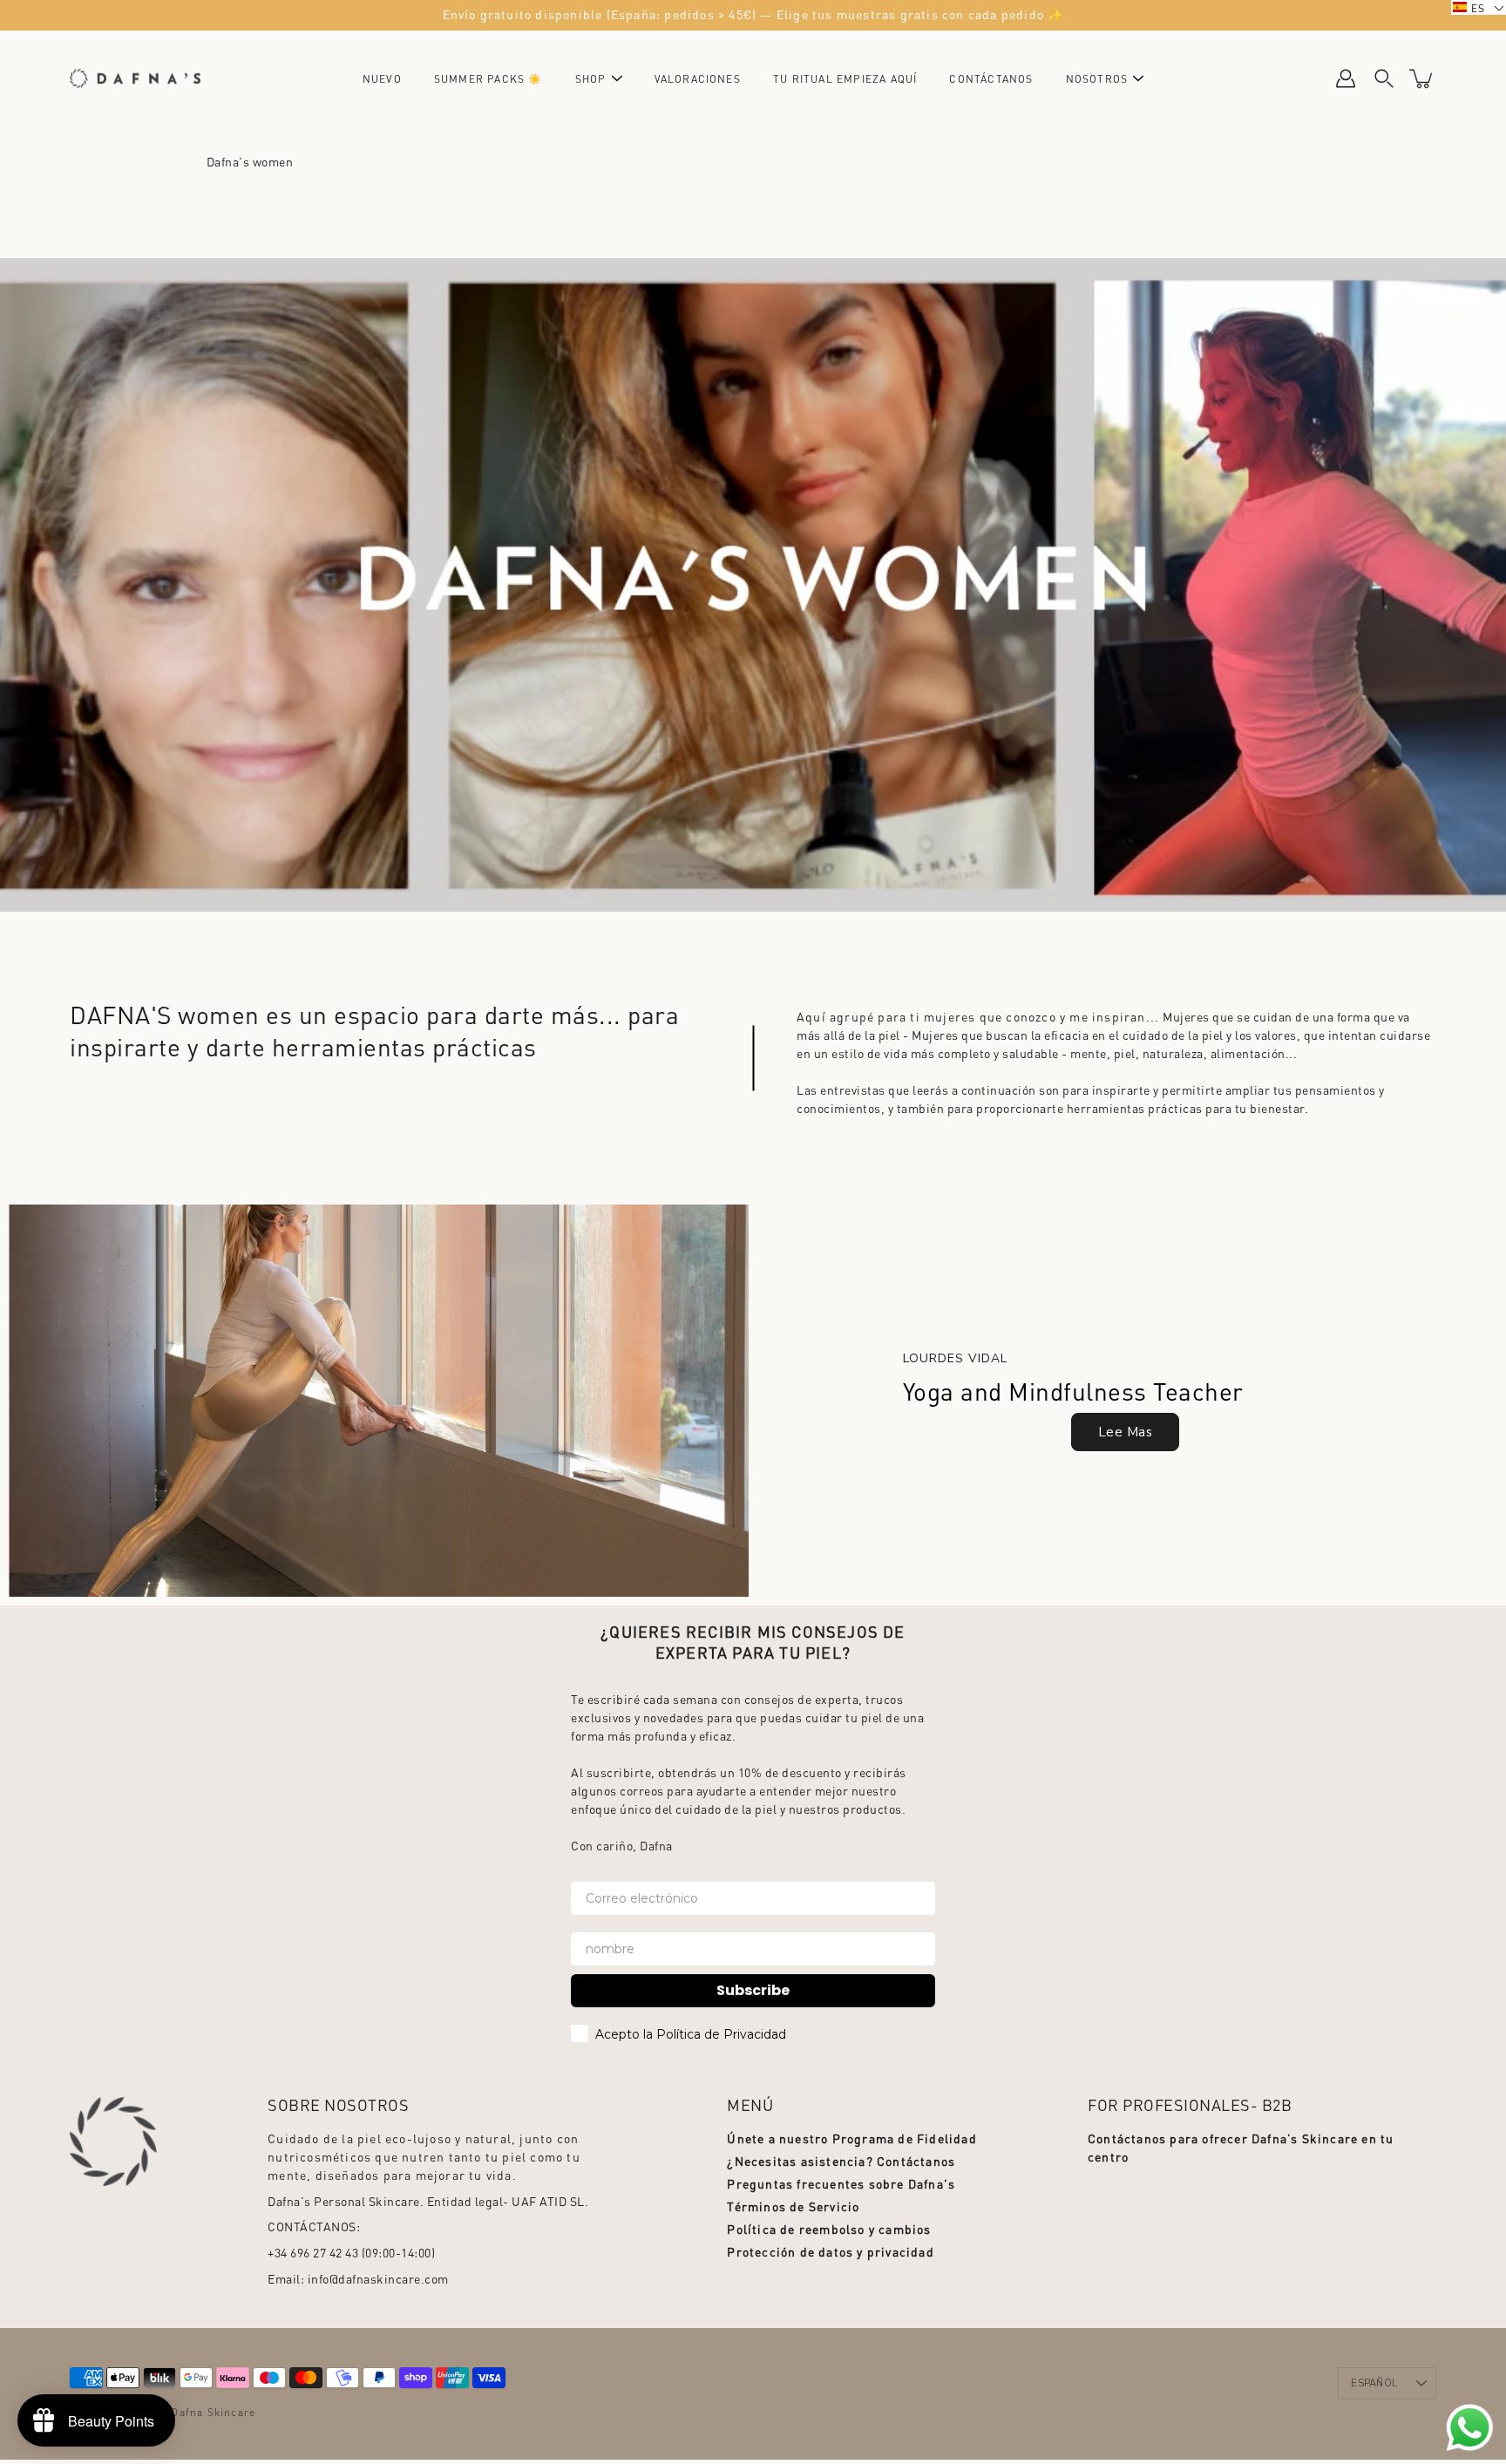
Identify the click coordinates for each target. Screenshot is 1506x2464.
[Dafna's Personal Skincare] (135, 78)
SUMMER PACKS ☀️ (488, 79)
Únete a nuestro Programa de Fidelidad (851, 2138)
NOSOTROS (1097, 79)
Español (1374, 2383)
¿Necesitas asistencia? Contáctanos (841, 2161)
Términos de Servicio (793, 2206)
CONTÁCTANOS (991, 79)
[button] (1479, 7)
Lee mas (1126, 1432)
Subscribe (753, 1990)
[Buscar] (1384, 78)
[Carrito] (1422, 78)
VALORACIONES (698, 79)
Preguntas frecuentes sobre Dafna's (841, 2183)
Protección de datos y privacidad (830, 2251)
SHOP (591, 79)
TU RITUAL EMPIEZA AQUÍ (845, 79)
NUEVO (382, 79)
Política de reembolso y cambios (829, 2229)
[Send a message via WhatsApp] (1470, 2428)
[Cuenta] (1346, 78)
